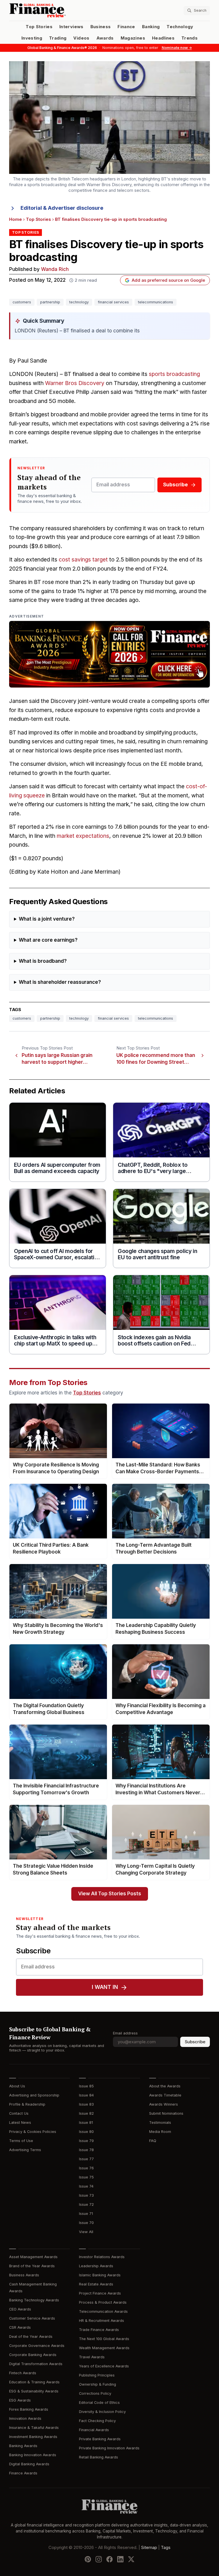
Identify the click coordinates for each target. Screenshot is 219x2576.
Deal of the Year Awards (31, 2337)
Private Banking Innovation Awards (109, 2448)
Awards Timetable (165, 2095)
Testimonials (160, 2123)
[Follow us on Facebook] (109, 2559)
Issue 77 (86, 2159)
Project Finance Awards (100, 2293)
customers (22, 302)
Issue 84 (86, 2095)
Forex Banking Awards (29, 2409)
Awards (105, 38)
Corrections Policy (95, 2393)
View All (86, 2232)
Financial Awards (94, 2430)
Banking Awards (23, 2446)
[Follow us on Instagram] (99, 2559)
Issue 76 (86, 2168)
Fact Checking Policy (97, 2421)
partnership (50, 302)
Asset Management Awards (33, 2257)
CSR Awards (20, 2327)
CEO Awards (20, 2309)
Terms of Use (21, 2141)
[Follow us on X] (131, 2559)
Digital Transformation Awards (36, 2364)
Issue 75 (86, 2177)
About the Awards (165, 2086)
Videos (81, 38)
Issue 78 (86, 2150)
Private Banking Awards (100, 2439)
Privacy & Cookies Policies (33, 2132)
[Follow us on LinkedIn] (120, 2559)
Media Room (160, 2132)
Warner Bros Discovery (75, 383)
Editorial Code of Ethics (99, 2403)
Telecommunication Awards (103, 2311)
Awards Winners (164, 2104)
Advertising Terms (25, 2150)
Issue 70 (86, 2223)
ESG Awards (20, 2400)
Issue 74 (86, 2186)
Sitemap (149, 2548)
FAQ (153, 2141)
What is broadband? (43, 961)
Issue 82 (86, 2113)
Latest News (20, 2123)
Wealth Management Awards (104, 2348)
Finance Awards (23, 2473)
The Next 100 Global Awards (104, 2339)
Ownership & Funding (98, 2384)
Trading (58, 38)
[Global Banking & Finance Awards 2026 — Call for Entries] (109, 654)
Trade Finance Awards (99, 2330)
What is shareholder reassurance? (60, 982)
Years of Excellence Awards (104, 2366)
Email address (125, 2033)
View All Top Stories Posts (110, 1894)
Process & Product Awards (103, 2302)
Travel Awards (92, 2357)
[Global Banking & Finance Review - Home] (58, 10)
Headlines (163, 38)
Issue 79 (86, 2141)
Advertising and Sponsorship (34, 2095)
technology (79, 302)
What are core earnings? (48, 940)
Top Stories (39, 27)
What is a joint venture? (47, 919)
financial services (113, 302)
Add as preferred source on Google (168, 280)
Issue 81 (86, 2123)
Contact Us (19, 2113)
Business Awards (24, 2275)
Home (16, 219)
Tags (166, 2548)
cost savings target (83, 560)
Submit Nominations (166, 2113)
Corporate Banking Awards (33, 2355)
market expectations (83, 836)
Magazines (133, 38)
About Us (17, 2086)
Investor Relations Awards (102, 2257)
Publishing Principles (97, 2375)
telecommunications (156, 302)
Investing (32, 38)
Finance (126, 27)
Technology (180, 27)
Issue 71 (86, 2214)
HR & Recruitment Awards (102, 2321)
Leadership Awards (96, 2266)
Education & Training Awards (34, 2382)
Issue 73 (86, 2195)
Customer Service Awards (32, 2318)
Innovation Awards (25, 2418)
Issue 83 (86, 2104)
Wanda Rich (55, 269)
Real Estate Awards (96, 2284)
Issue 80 (86, 2132)
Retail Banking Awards (99, 2457)
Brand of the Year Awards (32, 2266)
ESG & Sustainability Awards (34, 2391)
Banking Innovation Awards (33, 2455)
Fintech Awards (23, 2373)
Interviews (71, 27)
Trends (189, 38)
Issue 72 (86, 2204)
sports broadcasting (174, 374)
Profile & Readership (27, 2104)
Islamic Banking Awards (100, 2275)
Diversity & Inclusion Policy (102, 2412)
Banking (151, 27)
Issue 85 (86, 2086)
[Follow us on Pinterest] (88, 2559)
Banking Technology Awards (34, 2300)
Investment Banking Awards (33, 2437)
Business (101, 27)
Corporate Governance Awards (37, 2346)
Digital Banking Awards (29, 2464)
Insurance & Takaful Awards (34, 2428)
